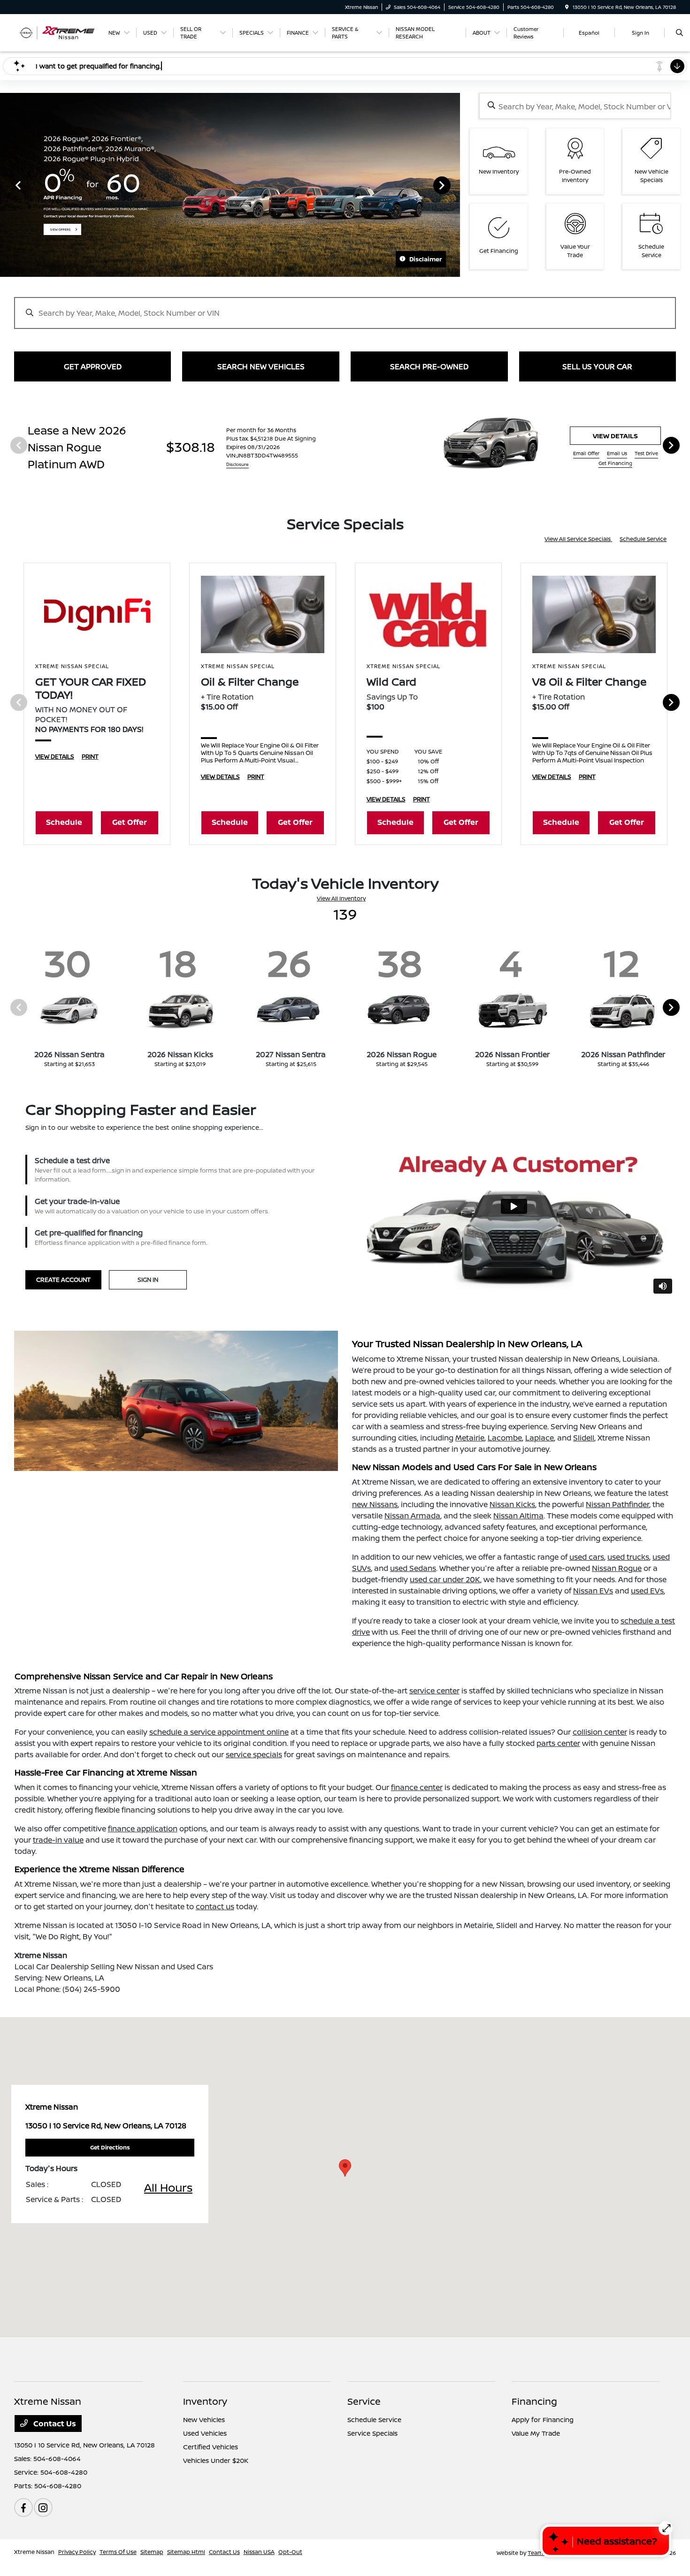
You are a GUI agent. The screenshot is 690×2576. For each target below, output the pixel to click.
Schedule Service (643, 539)
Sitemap (152, 2552)
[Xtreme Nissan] (57, 32)
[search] (679, 33)
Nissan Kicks (512, 1504)
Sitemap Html (186, 2552)
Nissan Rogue (617, 1568)
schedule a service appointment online (219, 1732)
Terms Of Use (118, 2552)
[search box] (575, 106)
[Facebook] (23, 2507)
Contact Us (54, 2424)
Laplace (540, 1438)
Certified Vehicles (211, 2447)
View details (615, 436)
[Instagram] (43, 2507)
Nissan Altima (518, 1516)
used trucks (628, 1557)
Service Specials (372, 2433)
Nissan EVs (593, 1591)
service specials (254, 1754)
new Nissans (375, 1504)
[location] (567, 7)
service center (434, 1691)
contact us (215, 1906)
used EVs (647, 1591)
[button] (345, 2168)
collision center (600, 1732)
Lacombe (505, 1438)
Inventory (205, 2401)
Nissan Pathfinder (617, 1504)
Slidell (584, 1438)
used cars (587, 1557)
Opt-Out (290, 2552)
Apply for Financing (543, 2420)
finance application (143, 1829)
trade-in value (58, 1840)
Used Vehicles (205, 2433)
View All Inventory (341, 898)
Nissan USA (259, 2552)
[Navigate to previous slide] (7, 185)
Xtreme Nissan (34, 2552)
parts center (558, 1743)
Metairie (470, 1438)
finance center (417, 1787)
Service (364, 2401)
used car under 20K (445, 1579)
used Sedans (413, 1568)
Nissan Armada (412, 1516)
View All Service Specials (578, 539)
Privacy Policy (77, 2552)
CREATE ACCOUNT (63, 1280)
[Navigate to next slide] (453, 185)
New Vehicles (204, 2420)
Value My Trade (536, 2433)
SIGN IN (148, 1280)
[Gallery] (230, 185)
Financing (534, 2401)
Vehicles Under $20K (216, 2460)
